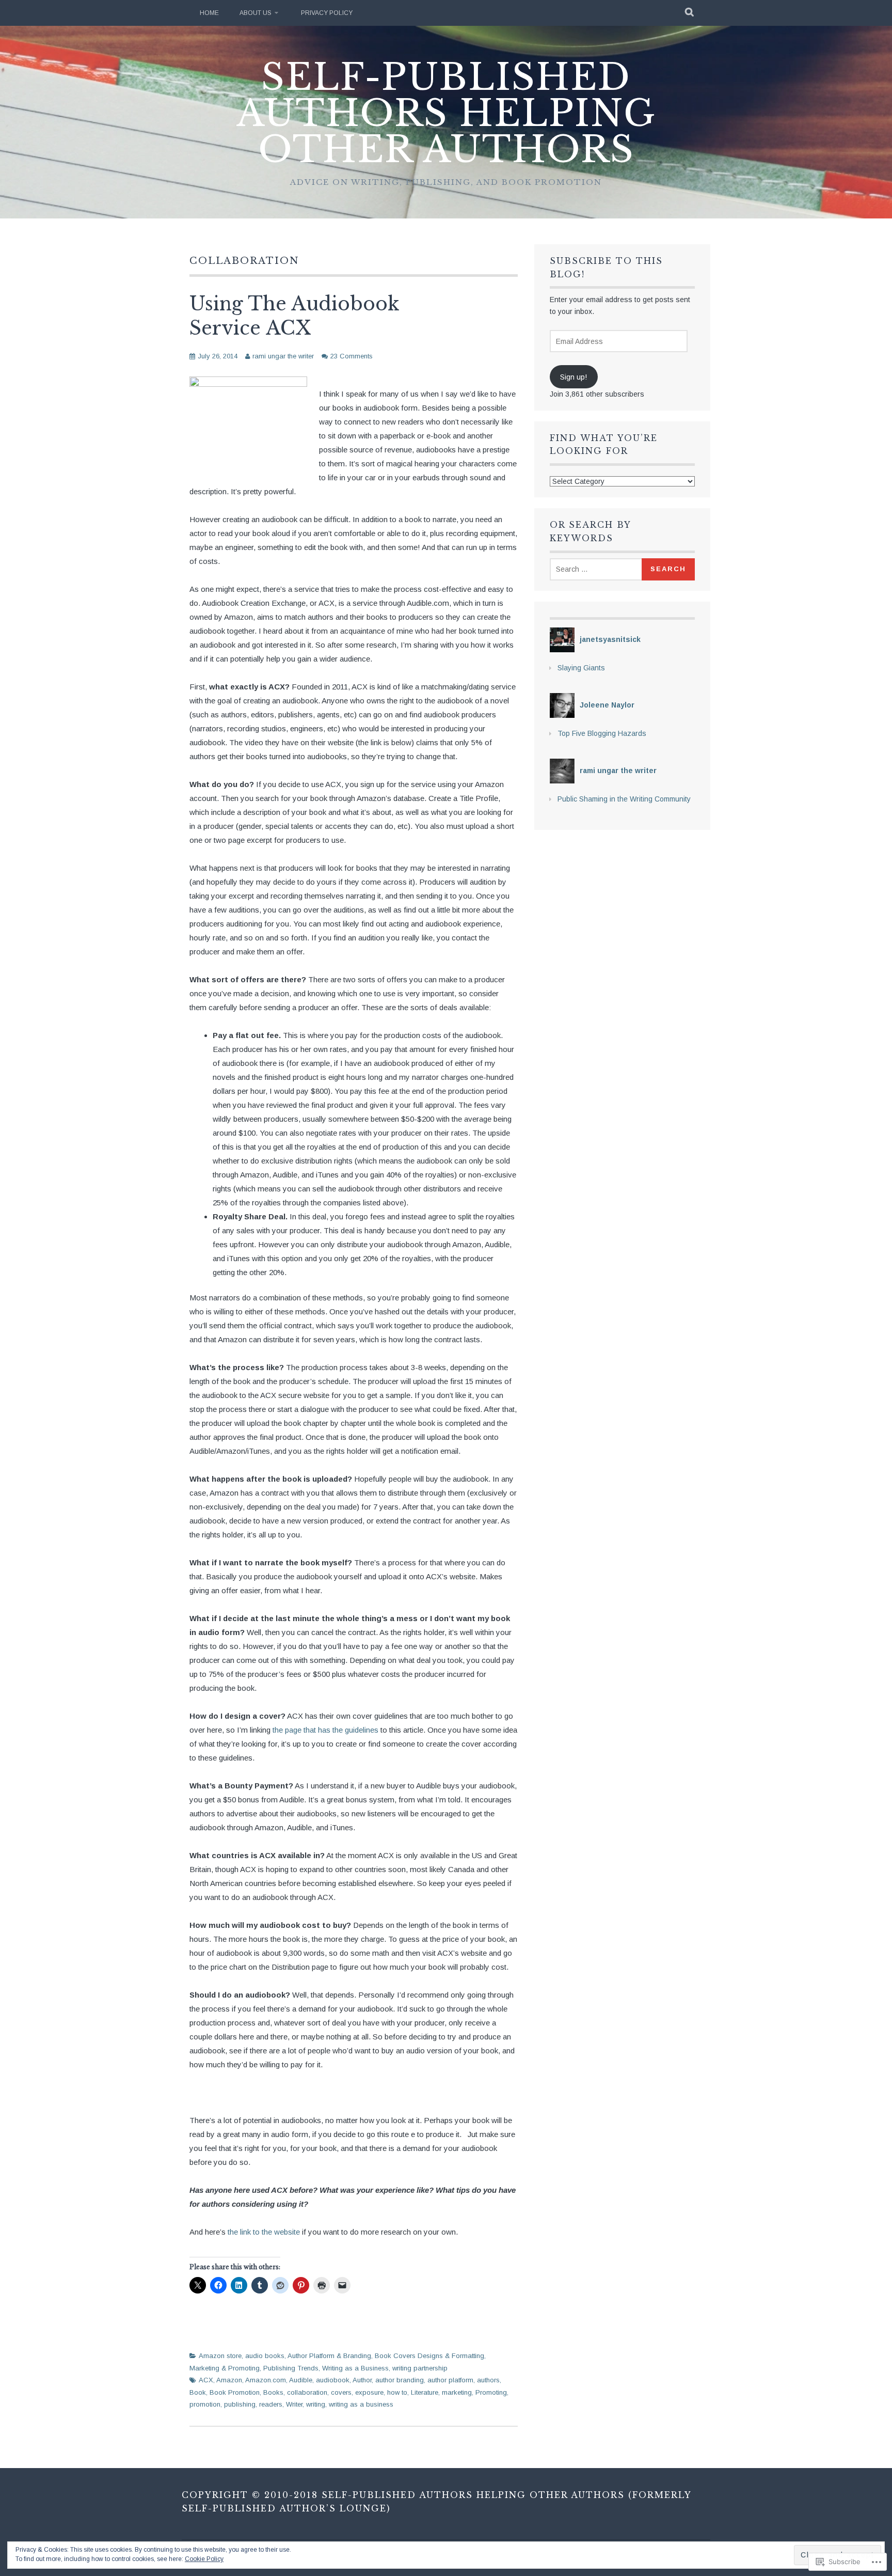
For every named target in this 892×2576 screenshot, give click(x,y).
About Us (256, 13)
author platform (450, 2380)
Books (273, 2392)
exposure (369, 2392)
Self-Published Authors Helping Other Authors (446, 113)
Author (362, 2380)
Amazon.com (266, 2380)
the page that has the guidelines (326, 1730)
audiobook (333, 2380)
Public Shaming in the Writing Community (624, 799)
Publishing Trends (291, 2368)
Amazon (229, 2380)
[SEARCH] (690, 13)
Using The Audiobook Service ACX (294, 316)
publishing (240, 2404)
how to (397, 2392)
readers (271, 2404)
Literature (425, 2392)
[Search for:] (597, 569)
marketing (457, 2392)
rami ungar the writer (283, 356)
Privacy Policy (327, 13)
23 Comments (352, 356)
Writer (294, 2404)
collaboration (307, 2392)
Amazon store (220, 2356)
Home (209, 13)
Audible (301, 2380)
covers (341, 2392)
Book (198, 2392)
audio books (265, 2356)
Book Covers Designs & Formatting (429, 2356)
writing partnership (420, 2368)
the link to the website (265, 2232)
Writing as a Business (355, 2368)
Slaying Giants (581, 668)
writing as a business (361, 2404)
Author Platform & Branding (329, 2356)
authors (488, 2380)
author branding (400, 2380)
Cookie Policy (204, 2559)
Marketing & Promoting (225, 2368)
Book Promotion (235, 2392)
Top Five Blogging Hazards (602, 733)
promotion (205, 2404)
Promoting (491, 2392)
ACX (206, 2380)
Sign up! (574, 377)
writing (316, 2404)
